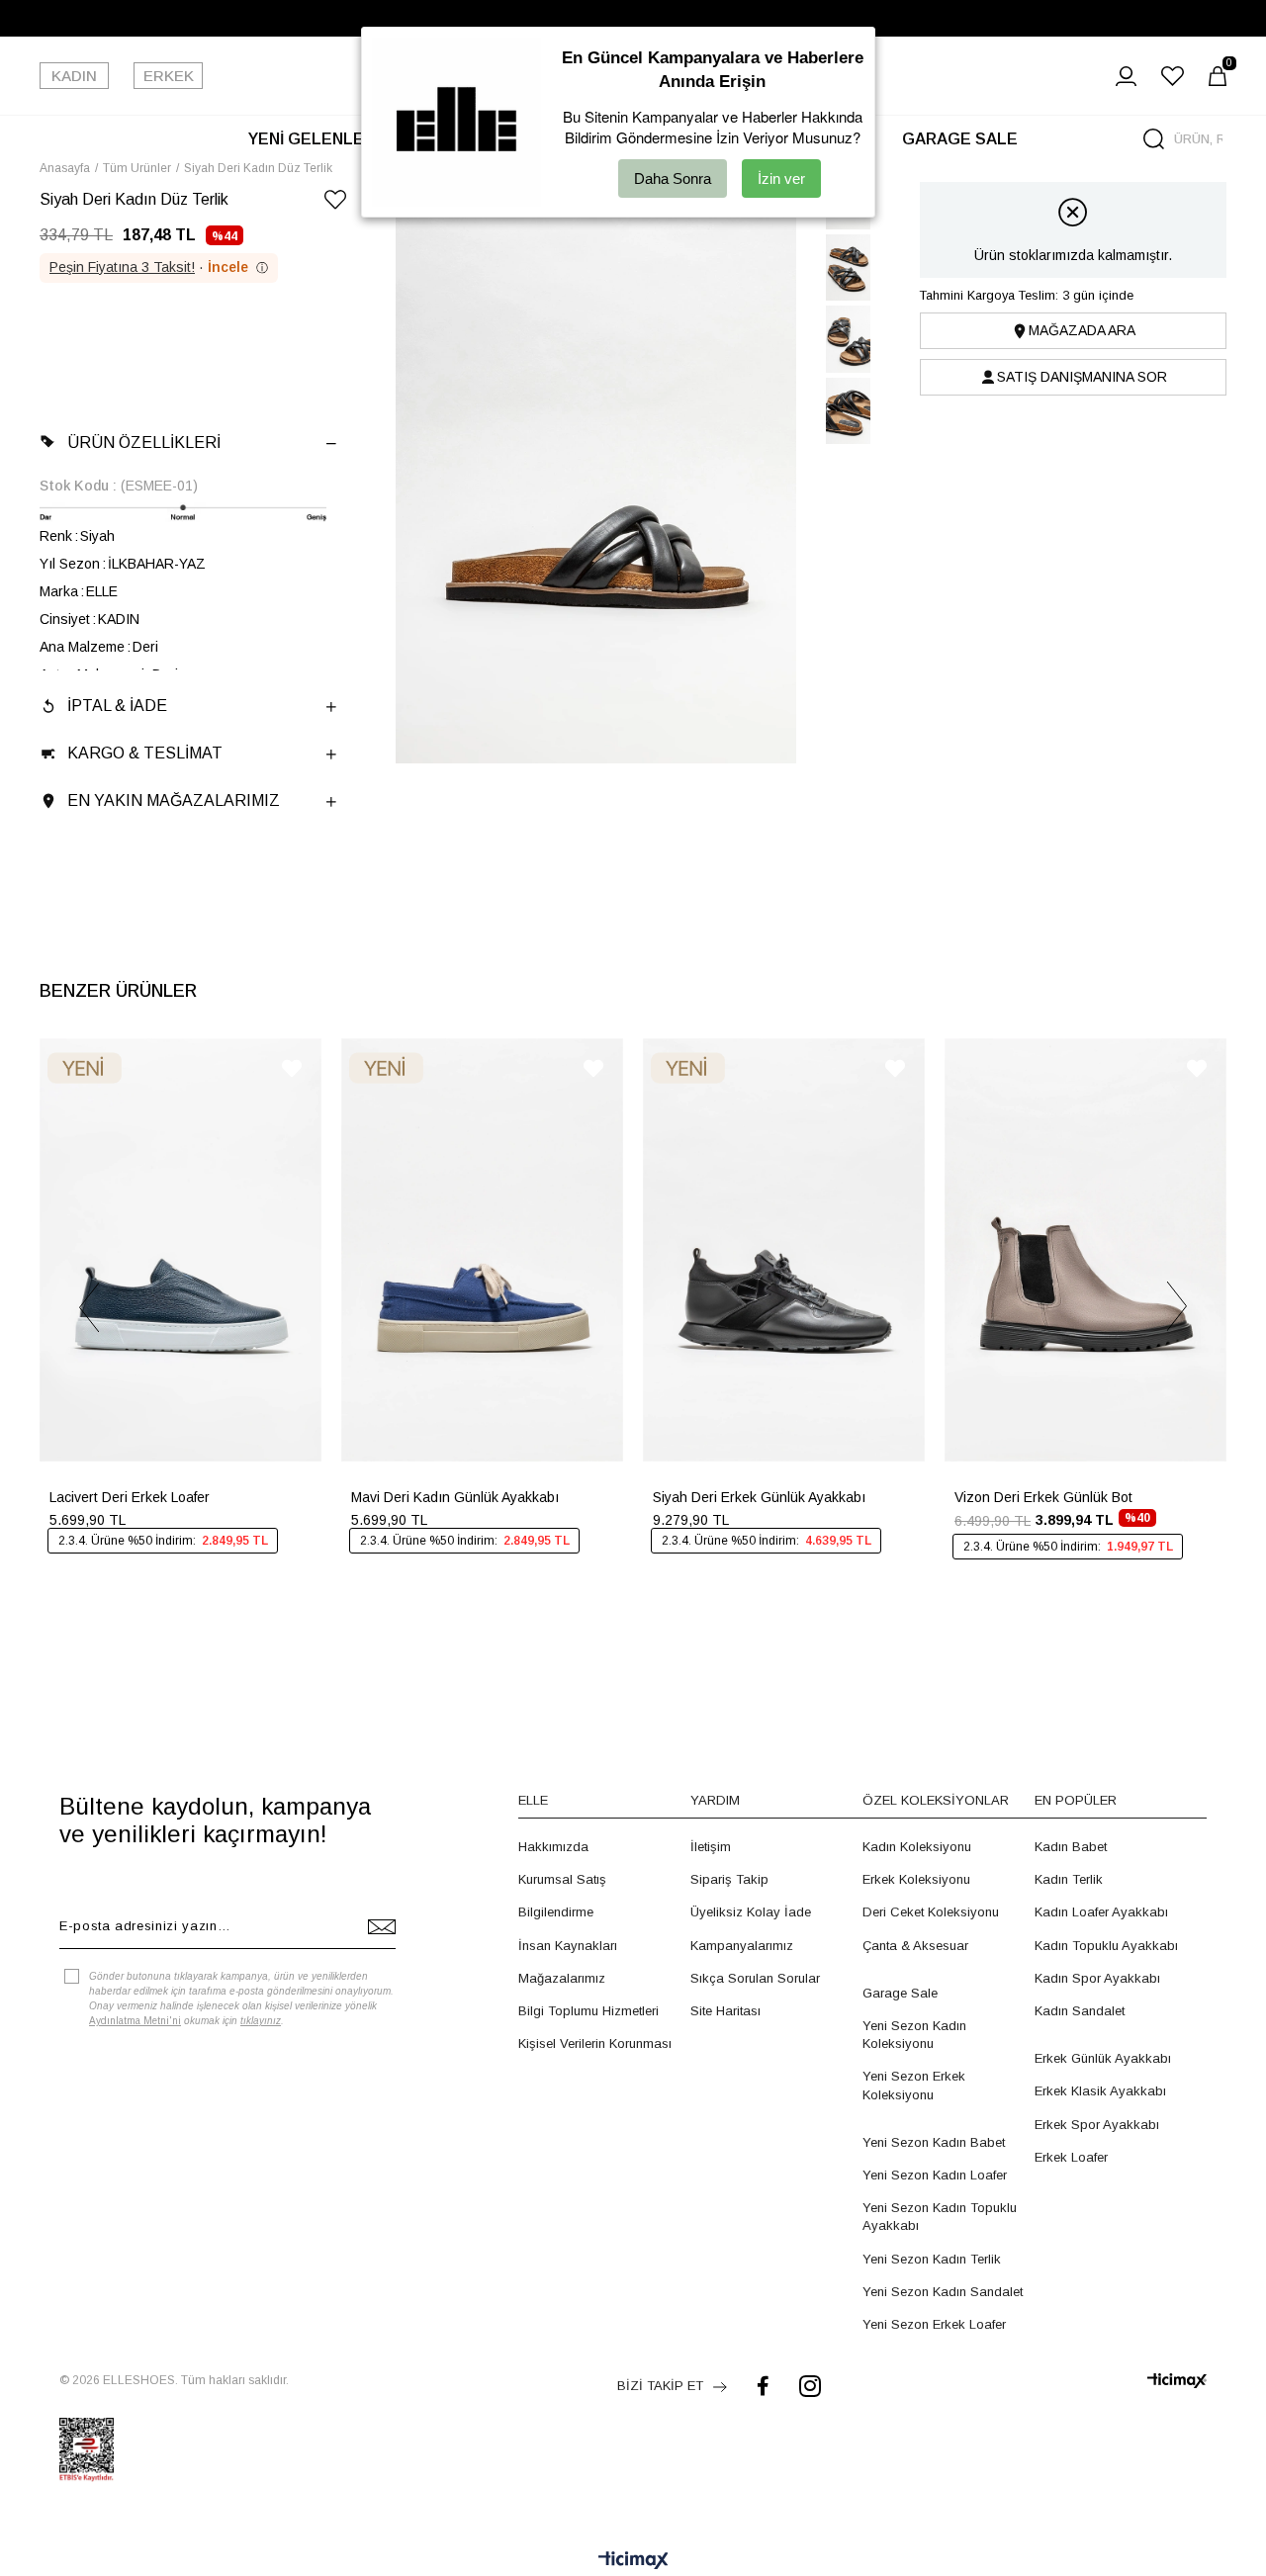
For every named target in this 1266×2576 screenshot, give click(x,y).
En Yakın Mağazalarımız (174, 800)
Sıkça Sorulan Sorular (755, 1978)
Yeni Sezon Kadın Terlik (932, 2259)
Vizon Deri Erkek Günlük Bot (1043, 1497)
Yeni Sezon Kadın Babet (934, 2142)
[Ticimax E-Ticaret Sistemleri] (633, 2562)
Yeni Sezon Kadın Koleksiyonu (914, 2035)
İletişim (711, 1847)
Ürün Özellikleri (144, 443)
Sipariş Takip (729, 1879)
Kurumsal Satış (562, 1879)
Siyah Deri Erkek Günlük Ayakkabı (759, 1497)
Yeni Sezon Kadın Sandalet (943, 2292)
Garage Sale (900, 1993)
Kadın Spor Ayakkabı (1097, 1978)
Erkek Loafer (1071, 2157)
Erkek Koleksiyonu (916, 1879)
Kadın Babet (1071, 1847)
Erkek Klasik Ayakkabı (1100, 2091)
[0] (1218, 76)
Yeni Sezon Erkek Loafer (934, 2324)
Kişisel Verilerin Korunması (595, 2043)
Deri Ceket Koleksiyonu (931, 1912)
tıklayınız (261, 2021)
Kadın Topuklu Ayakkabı (1106, 1946)
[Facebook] (763, 2386)
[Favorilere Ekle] (335, 203)
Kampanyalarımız (742, 1946)
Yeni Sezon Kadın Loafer (935, 2175)
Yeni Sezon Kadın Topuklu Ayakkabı (940, 2217)
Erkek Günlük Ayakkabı (1103, 2058)
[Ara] (1154, 139)
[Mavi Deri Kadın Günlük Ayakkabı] (482, 1250)
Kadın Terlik (1069, 1879)
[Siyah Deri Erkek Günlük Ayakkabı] (784, 1250)
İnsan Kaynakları (568, 1946)
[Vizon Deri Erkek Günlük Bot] (1085, 1250)
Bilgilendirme (556, 1912)
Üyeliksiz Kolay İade (751, 1912)
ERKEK (169, 76)
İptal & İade (117, 706)
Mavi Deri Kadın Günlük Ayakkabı (455, 1497)
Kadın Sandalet (1080, 2011)
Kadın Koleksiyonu (917, 1847)
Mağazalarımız (562, 1978)
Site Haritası (725, 2011)
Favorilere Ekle (292, 1068)
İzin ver (781, 178)
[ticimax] (1177, 2381)
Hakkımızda (553, 1847)
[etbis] (87, 2449)
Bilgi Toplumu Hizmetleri (588, 2011)
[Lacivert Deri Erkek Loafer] (181, 1250)
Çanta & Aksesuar (915, 1946)
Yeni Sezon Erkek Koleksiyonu (914, 2085)
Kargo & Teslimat (145, 753)
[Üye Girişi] (1126, 76)
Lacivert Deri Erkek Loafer (130, 1497)
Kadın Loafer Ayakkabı (1101, 1912)
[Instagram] (810, 2386)
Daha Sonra (673, 178)
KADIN (74, 76)
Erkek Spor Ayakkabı (1097, 2125)
